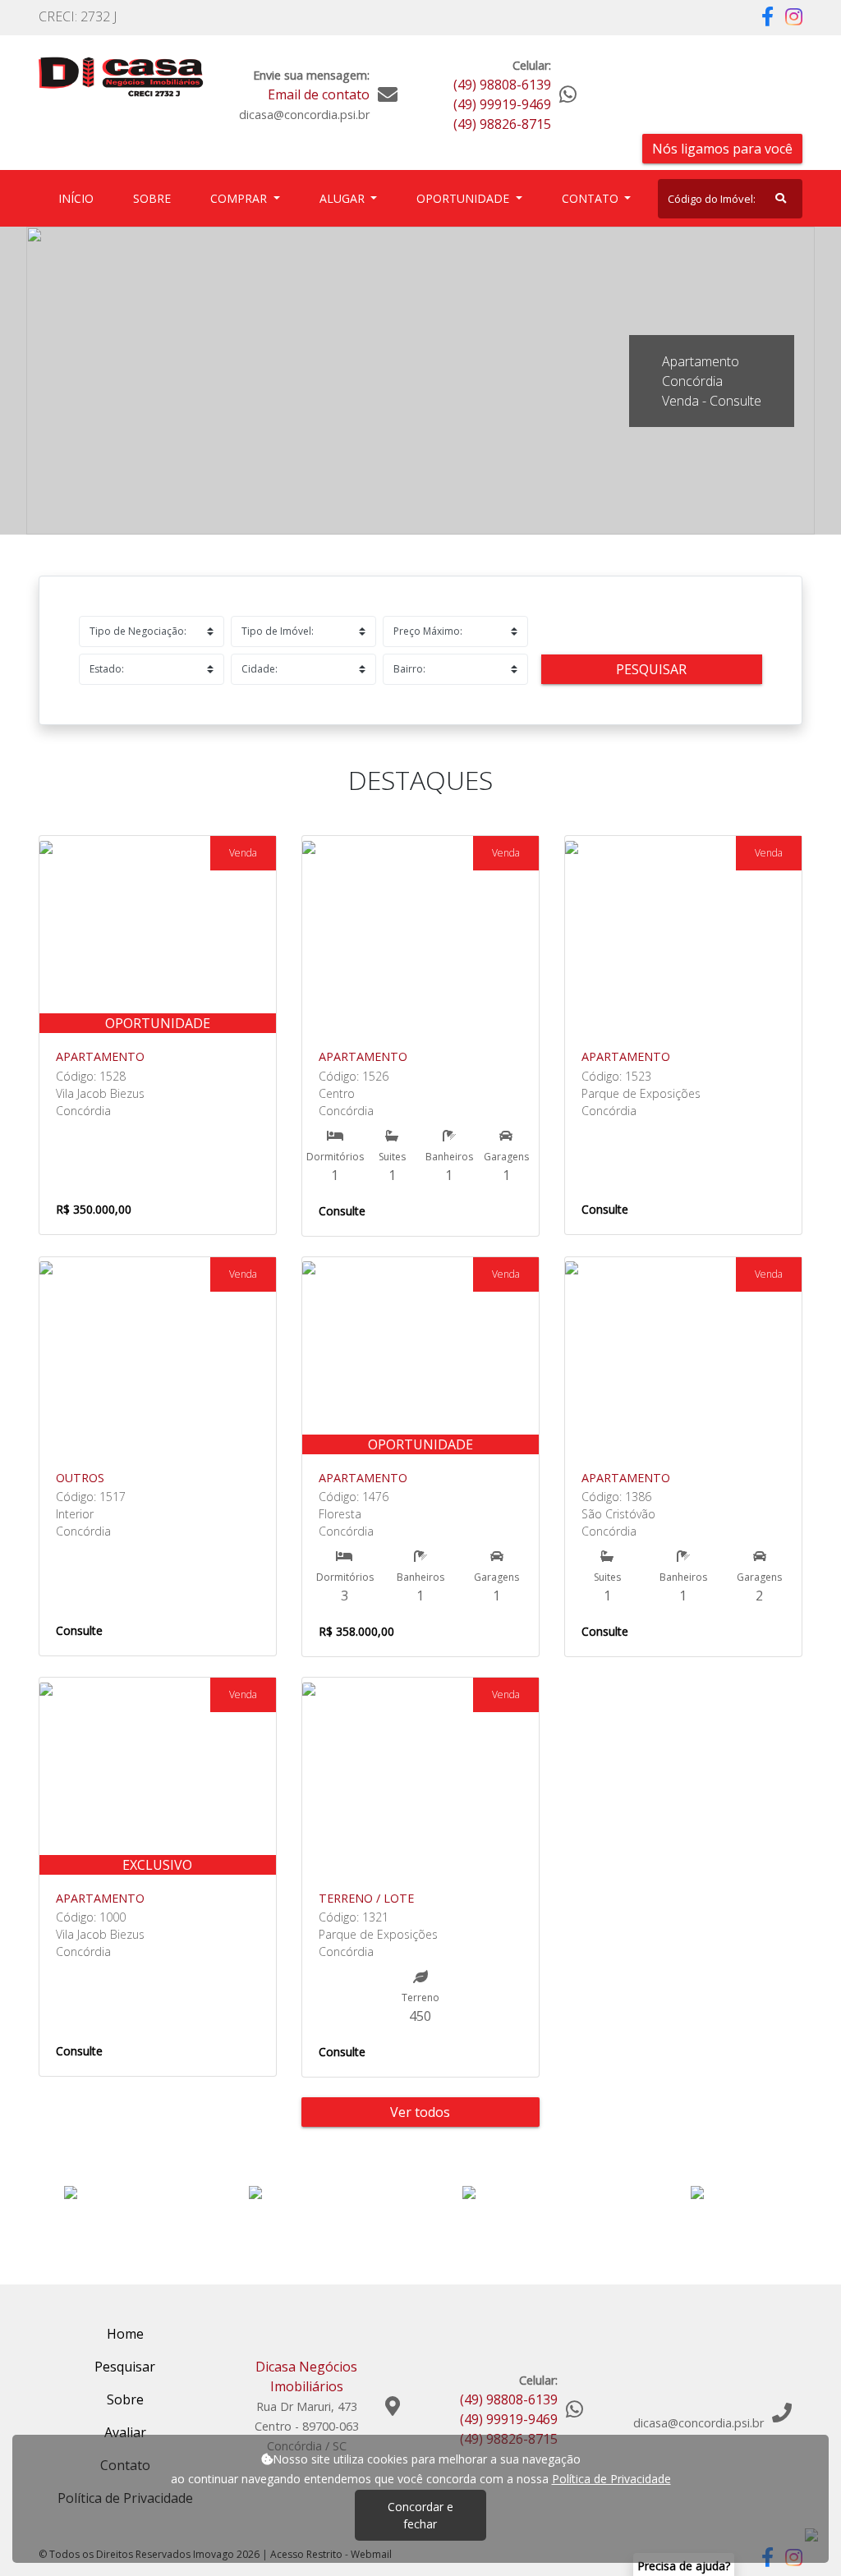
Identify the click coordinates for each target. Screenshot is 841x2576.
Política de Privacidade (611, 2479)
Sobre (155, 198)
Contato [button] (592, 198)
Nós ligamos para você (722, 149)
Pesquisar (651, 669)
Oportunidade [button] (464, 198)
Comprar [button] (240, 198)
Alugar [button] (344, 198)
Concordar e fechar (420, 2515)
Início (79, 198)
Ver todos (420, 2112)
